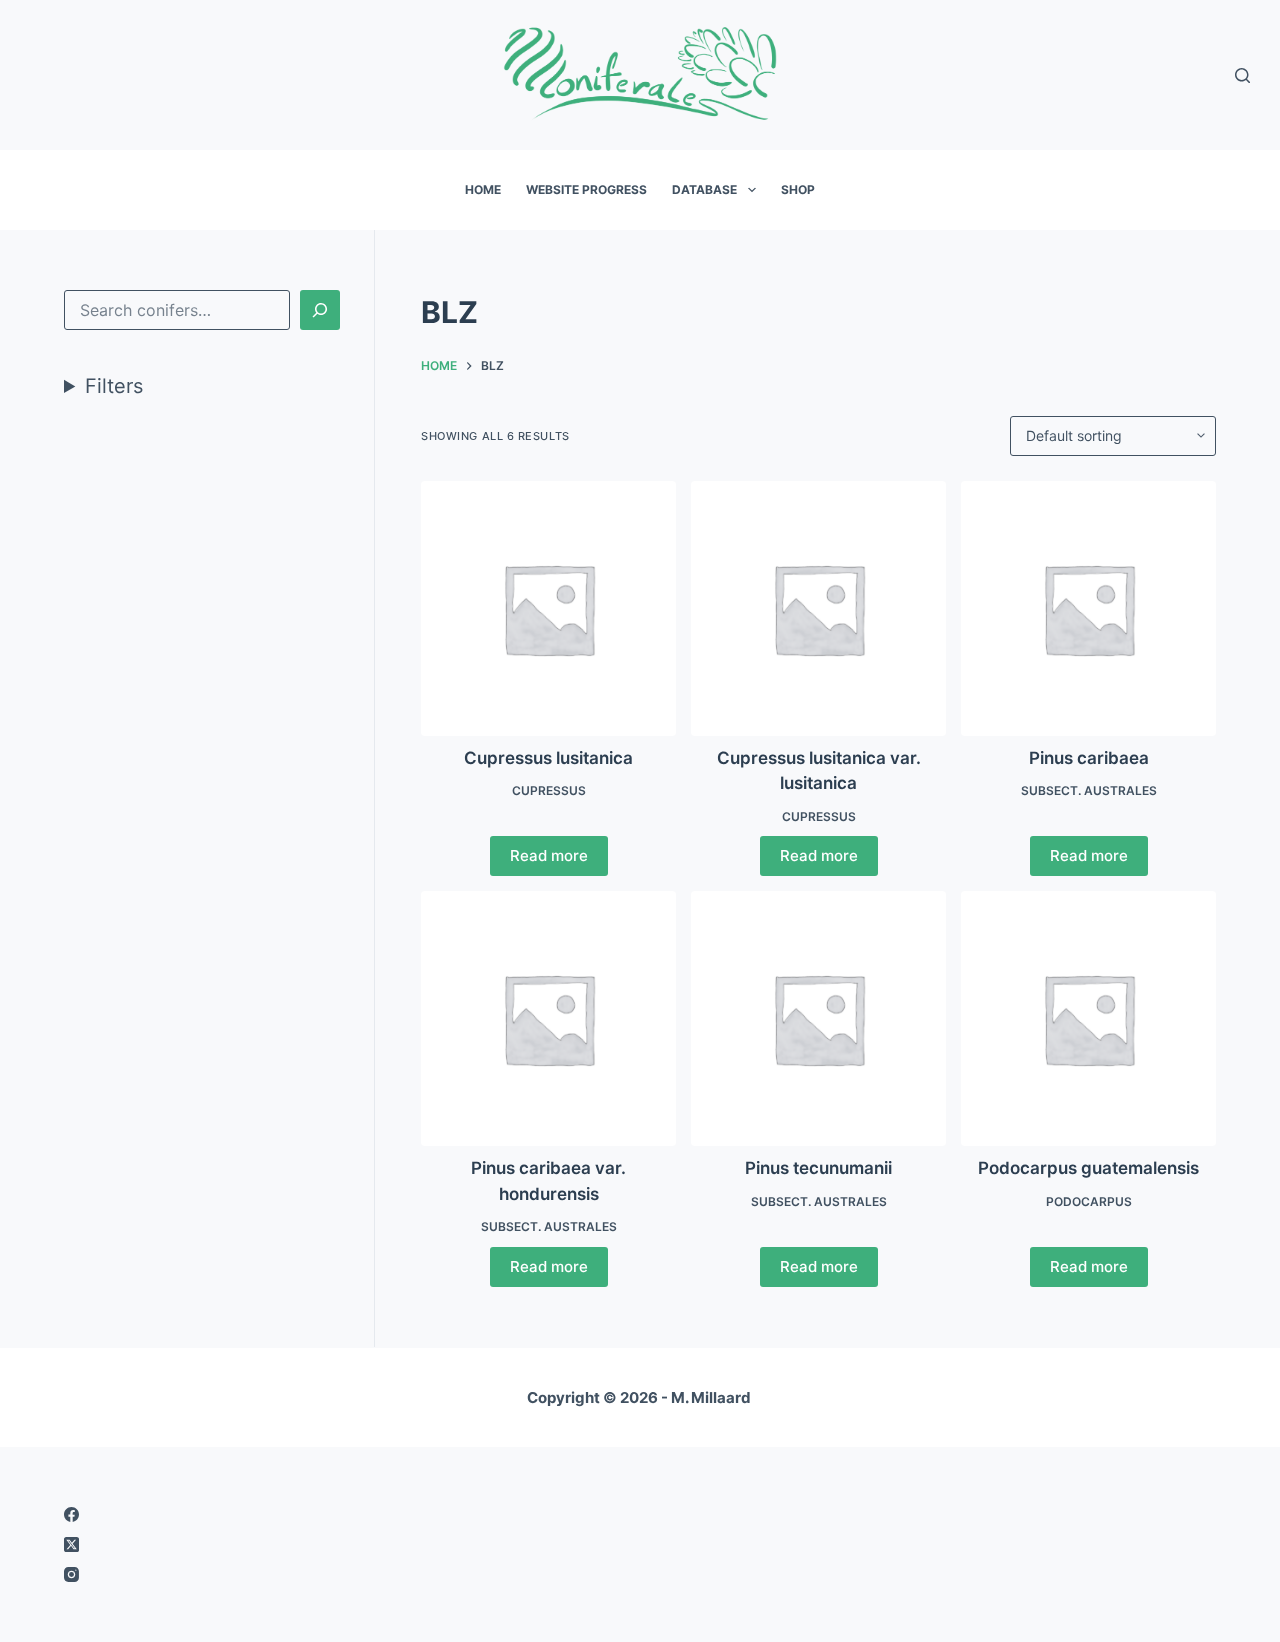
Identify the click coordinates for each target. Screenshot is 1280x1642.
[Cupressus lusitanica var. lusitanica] (818, 608)
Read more (549, 855)
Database (704, 189)
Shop (798, 189)
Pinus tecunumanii (818, 1168)
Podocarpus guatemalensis (1088, 1168)
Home (483, 189)
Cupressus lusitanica (548, 758)
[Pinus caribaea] (1088, 608)
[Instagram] (339, 1574)
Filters (114, 386)
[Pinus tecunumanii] (818, 1018)
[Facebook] (339, 1514)
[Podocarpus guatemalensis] (1088, 1018)
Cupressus (549, 790)
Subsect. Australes (1089, 790)
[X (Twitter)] (339, 1544)
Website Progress (586, 189)
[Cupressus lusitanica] (548, 608)
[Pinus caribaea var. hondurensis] (548, 1018)
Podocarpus (1089, 1201)
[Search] (1242, 75)
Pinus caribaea (1089, 758)
